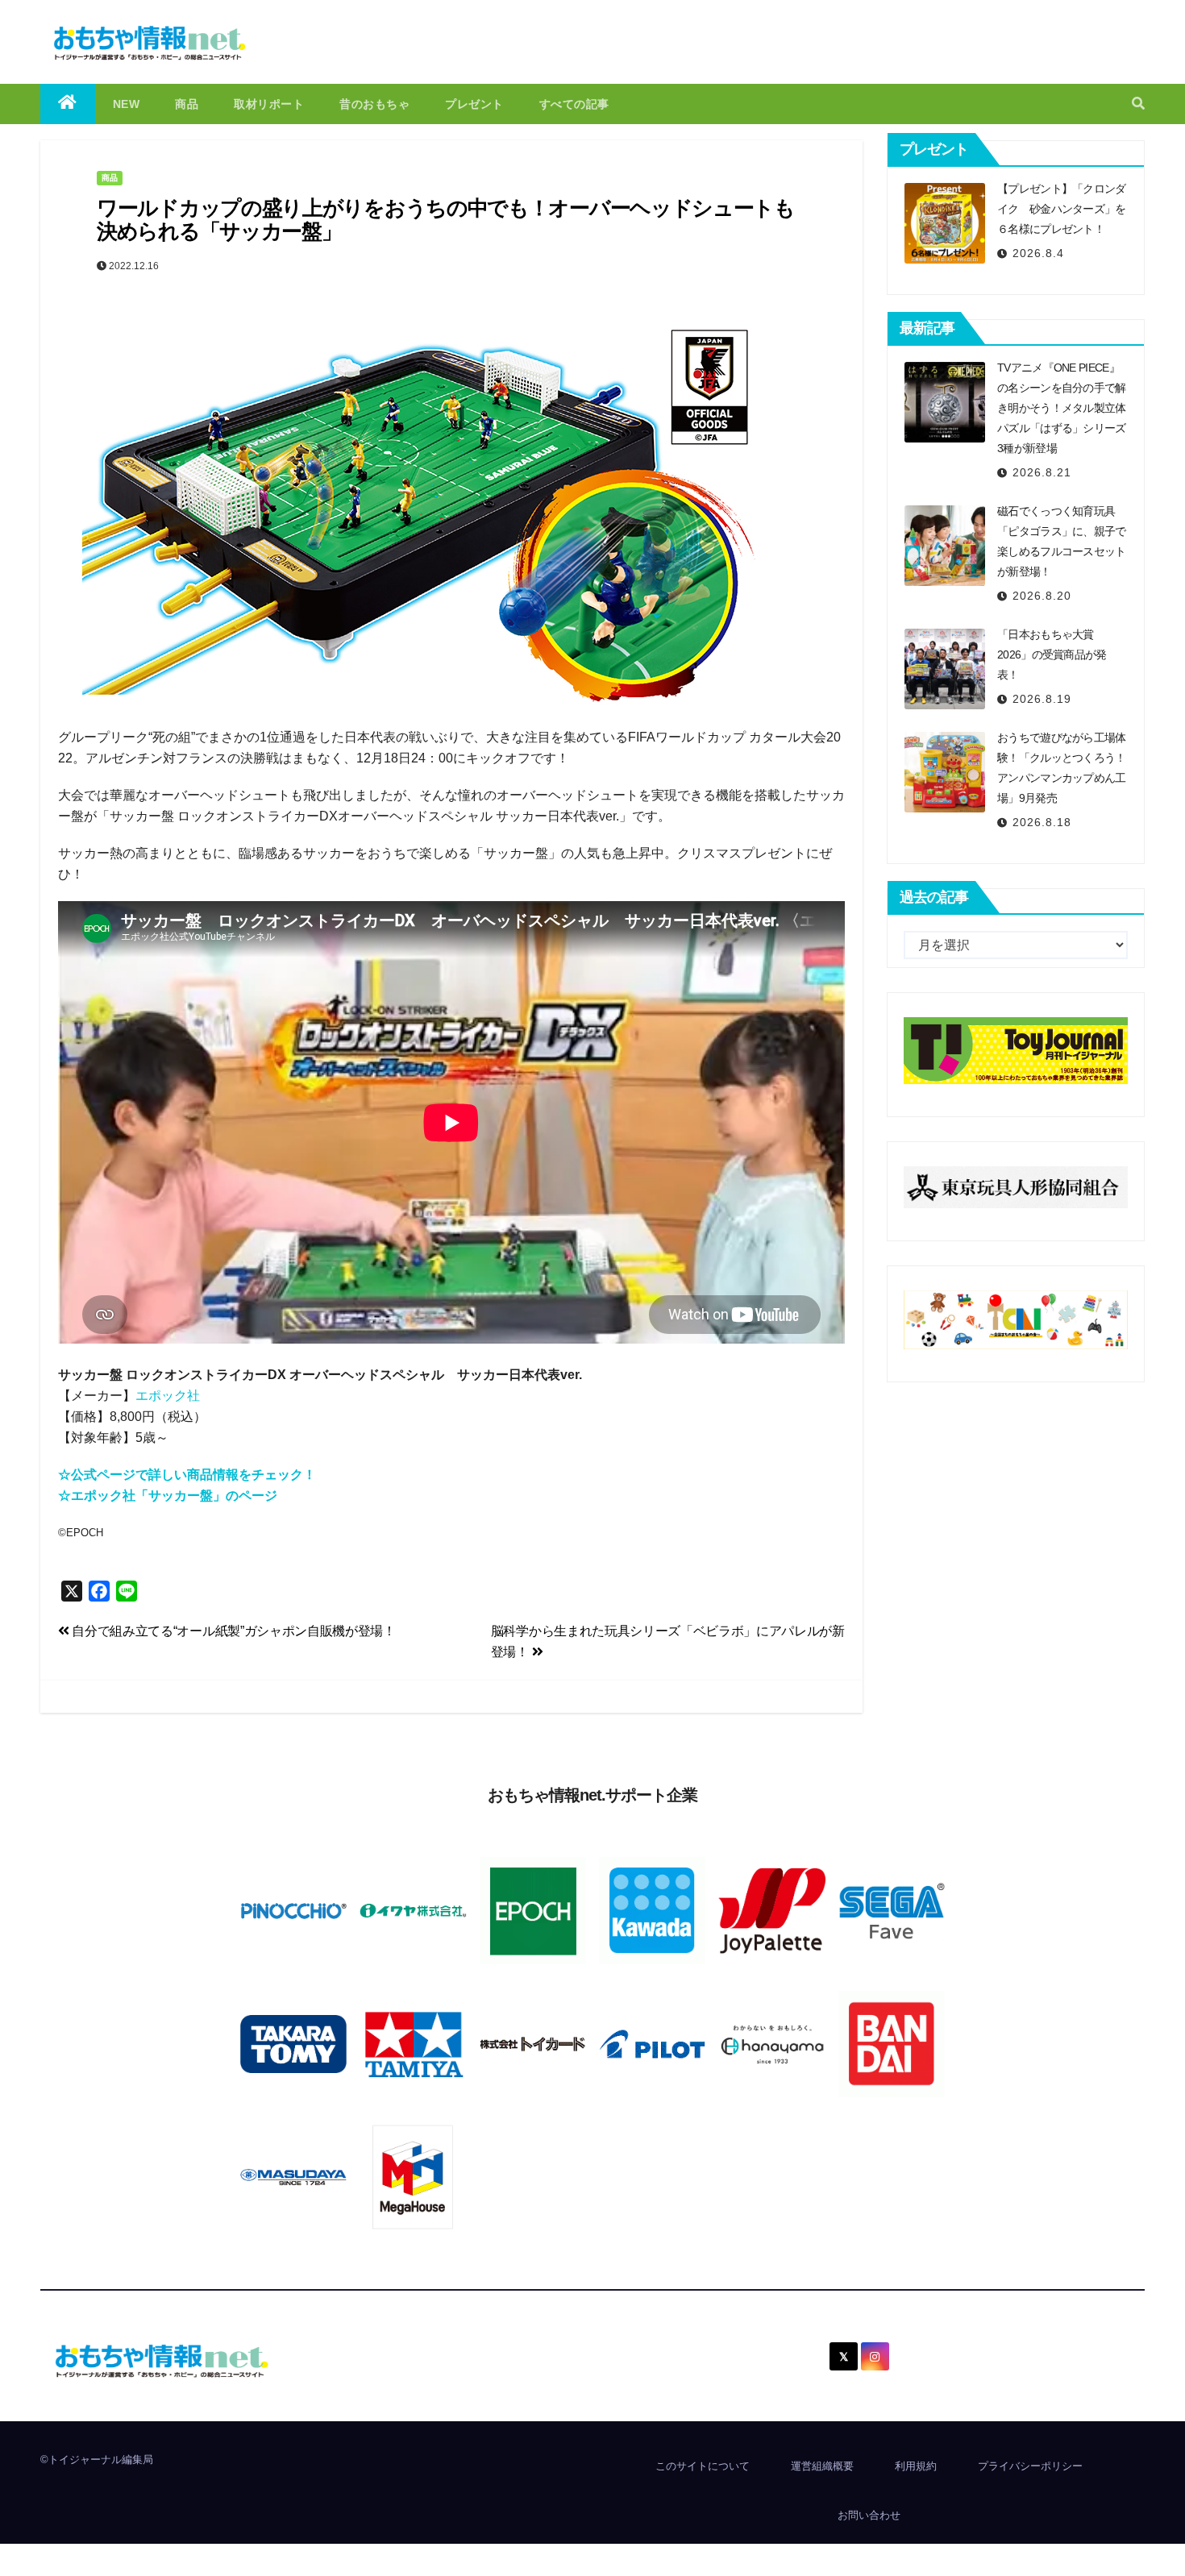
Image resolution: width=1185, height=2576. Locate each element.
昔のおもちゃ (374, 104)
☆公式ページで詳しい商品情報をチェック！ (187, 1475)
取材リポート (269, 104)
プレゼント (474, 104)
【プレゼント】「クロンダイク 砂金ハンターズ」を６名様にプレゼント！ (1062, 209)
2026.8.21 (1042, 472)
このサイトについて (703, 2466)
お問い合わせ (869, 2515)
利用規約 (916, 2466)
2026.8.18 (1042, 822)
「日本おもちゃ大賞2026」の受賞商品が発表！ (1052, 654)
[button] (1138, 104)
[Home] (68, 104)
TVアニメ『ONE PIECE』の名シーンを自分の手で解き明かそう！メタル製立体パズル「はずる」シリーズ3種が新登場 (1062, 408)
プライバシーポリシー (1030, 2466)
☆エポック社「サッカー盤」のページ (168, 1496)
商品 (187, 104)
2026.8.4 (1038, 253)
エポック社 (168, 1396)
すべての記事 (574, 104)
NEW (127, 104)
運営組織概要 (822, 2466)
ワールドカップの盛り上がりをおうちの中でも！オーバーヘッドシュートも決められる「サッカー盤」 (446, 220)
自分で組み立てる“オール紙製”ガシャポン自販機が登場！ (233, 1631)
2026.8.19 (1042, 699)
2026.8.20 (1042, 596)
